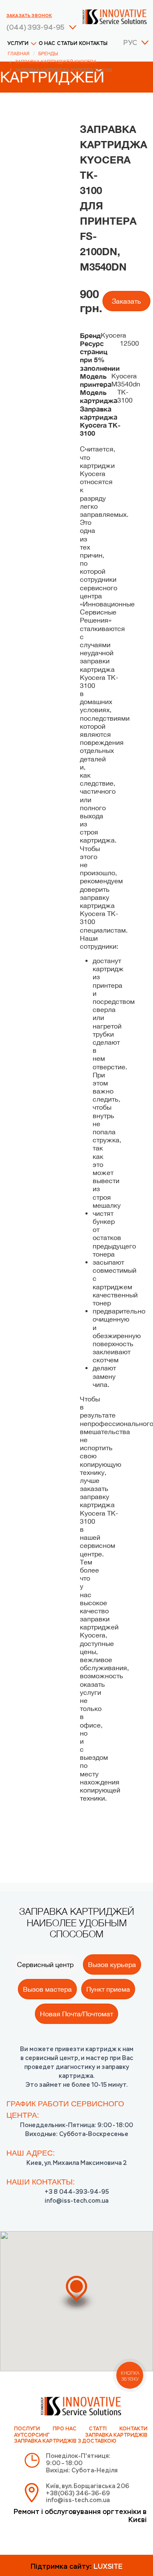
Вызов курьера (112, 1964)
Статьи (67, 44)
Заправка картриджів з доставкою (65, 2441)
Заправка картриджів (116, 2435)
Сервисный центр (45, 1964)
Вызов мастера (47, 1989)
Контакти (133, 2429)
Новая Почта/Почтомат (76, 2014)
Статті (98, 2429)
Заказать (126, 301)
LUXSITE (108, 2567)
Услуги (18, 44)
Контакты (93, 44)
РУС (130, 43)
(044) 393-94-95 (35, 28)
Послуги (27, 2429)
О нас (47, 44)
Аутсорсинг (32, 2435)
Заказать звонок (29, 16)
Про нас (65, 2429)
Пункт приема (108, 1989)
